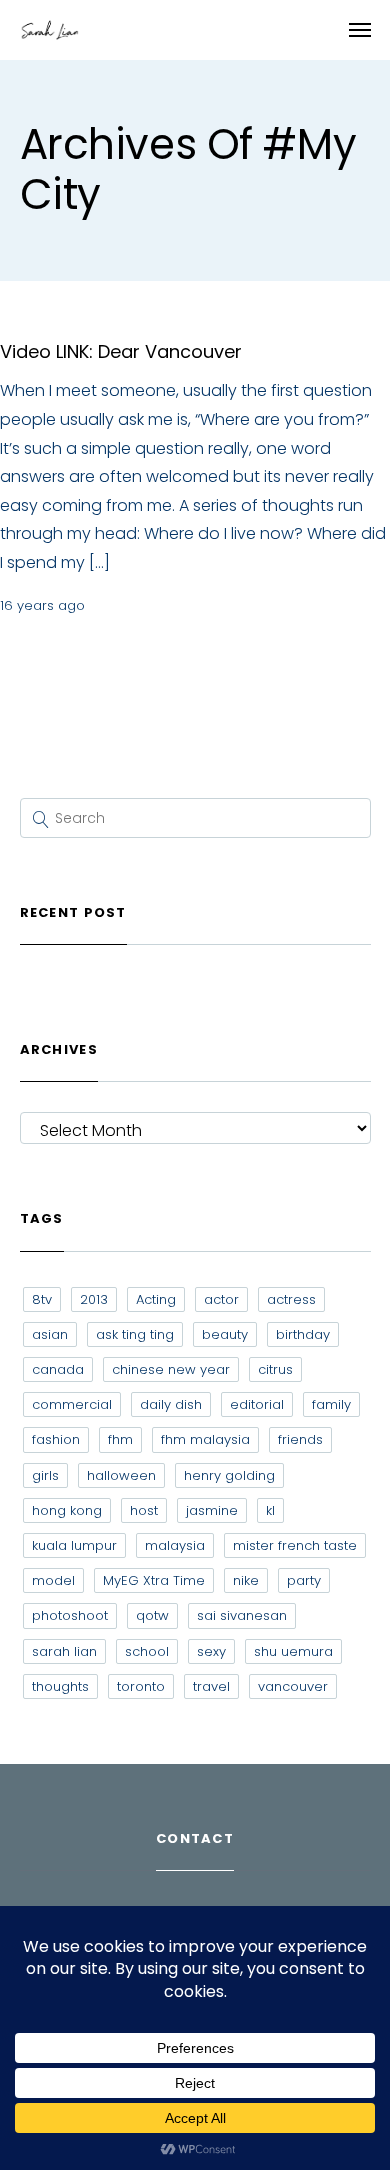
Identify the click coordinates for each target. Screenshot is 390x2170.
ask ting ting (135, 1334)
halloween (121, 1475)
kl (270, 1510)
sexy (211, 1651)
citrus (275, 1369)
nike (246, 1580)
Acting (156, 1299)
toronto (141, 1686)
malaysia (175, 1545)
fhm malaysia (205, 1439)
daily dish (171, 1404)
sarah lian (64, 1651)
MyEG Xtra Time (154, 1580)
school (147, 1651)
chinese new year (171, 1369)
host (144, 1510)
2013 (94, 1299)
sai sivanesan (242, 1615)
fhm (120, 1439)
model (53, 1580)
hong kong (67, 1510)
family (331, 1404)
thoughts (60, 1686)
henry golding (229, 1475)
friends (300, 1439)
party (304, 1580)
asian (50, 1334)
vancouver (293, 1686)
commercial (72, 1404)
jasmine (212, 1510)
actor (221, 1299)
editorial (257, 1404)
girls (45, 1475)
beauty (225, 1334)
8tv (42, 1299)
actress (291, 1299)
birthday (303, 1334)
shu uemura (293, 1651)
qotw (152, 1615)
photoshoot (70, 1615)
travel (211, 1686)
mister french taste (295, 1545)
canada (58, 1369)
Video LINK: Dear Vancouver (121, 351)
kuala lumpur (74, 1545)
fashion (56, 1439)
